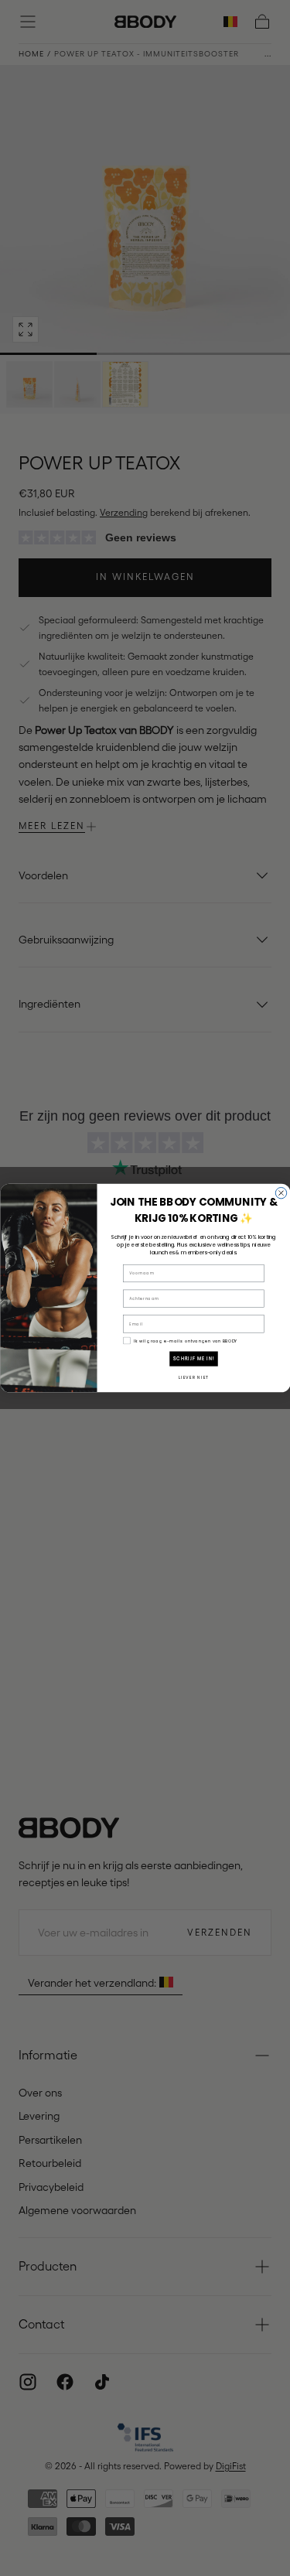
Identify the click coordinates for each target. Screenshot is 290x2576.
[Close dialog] (281, 1192)
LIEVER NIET (193, 1377)
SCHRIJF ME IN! (194, 1359)
